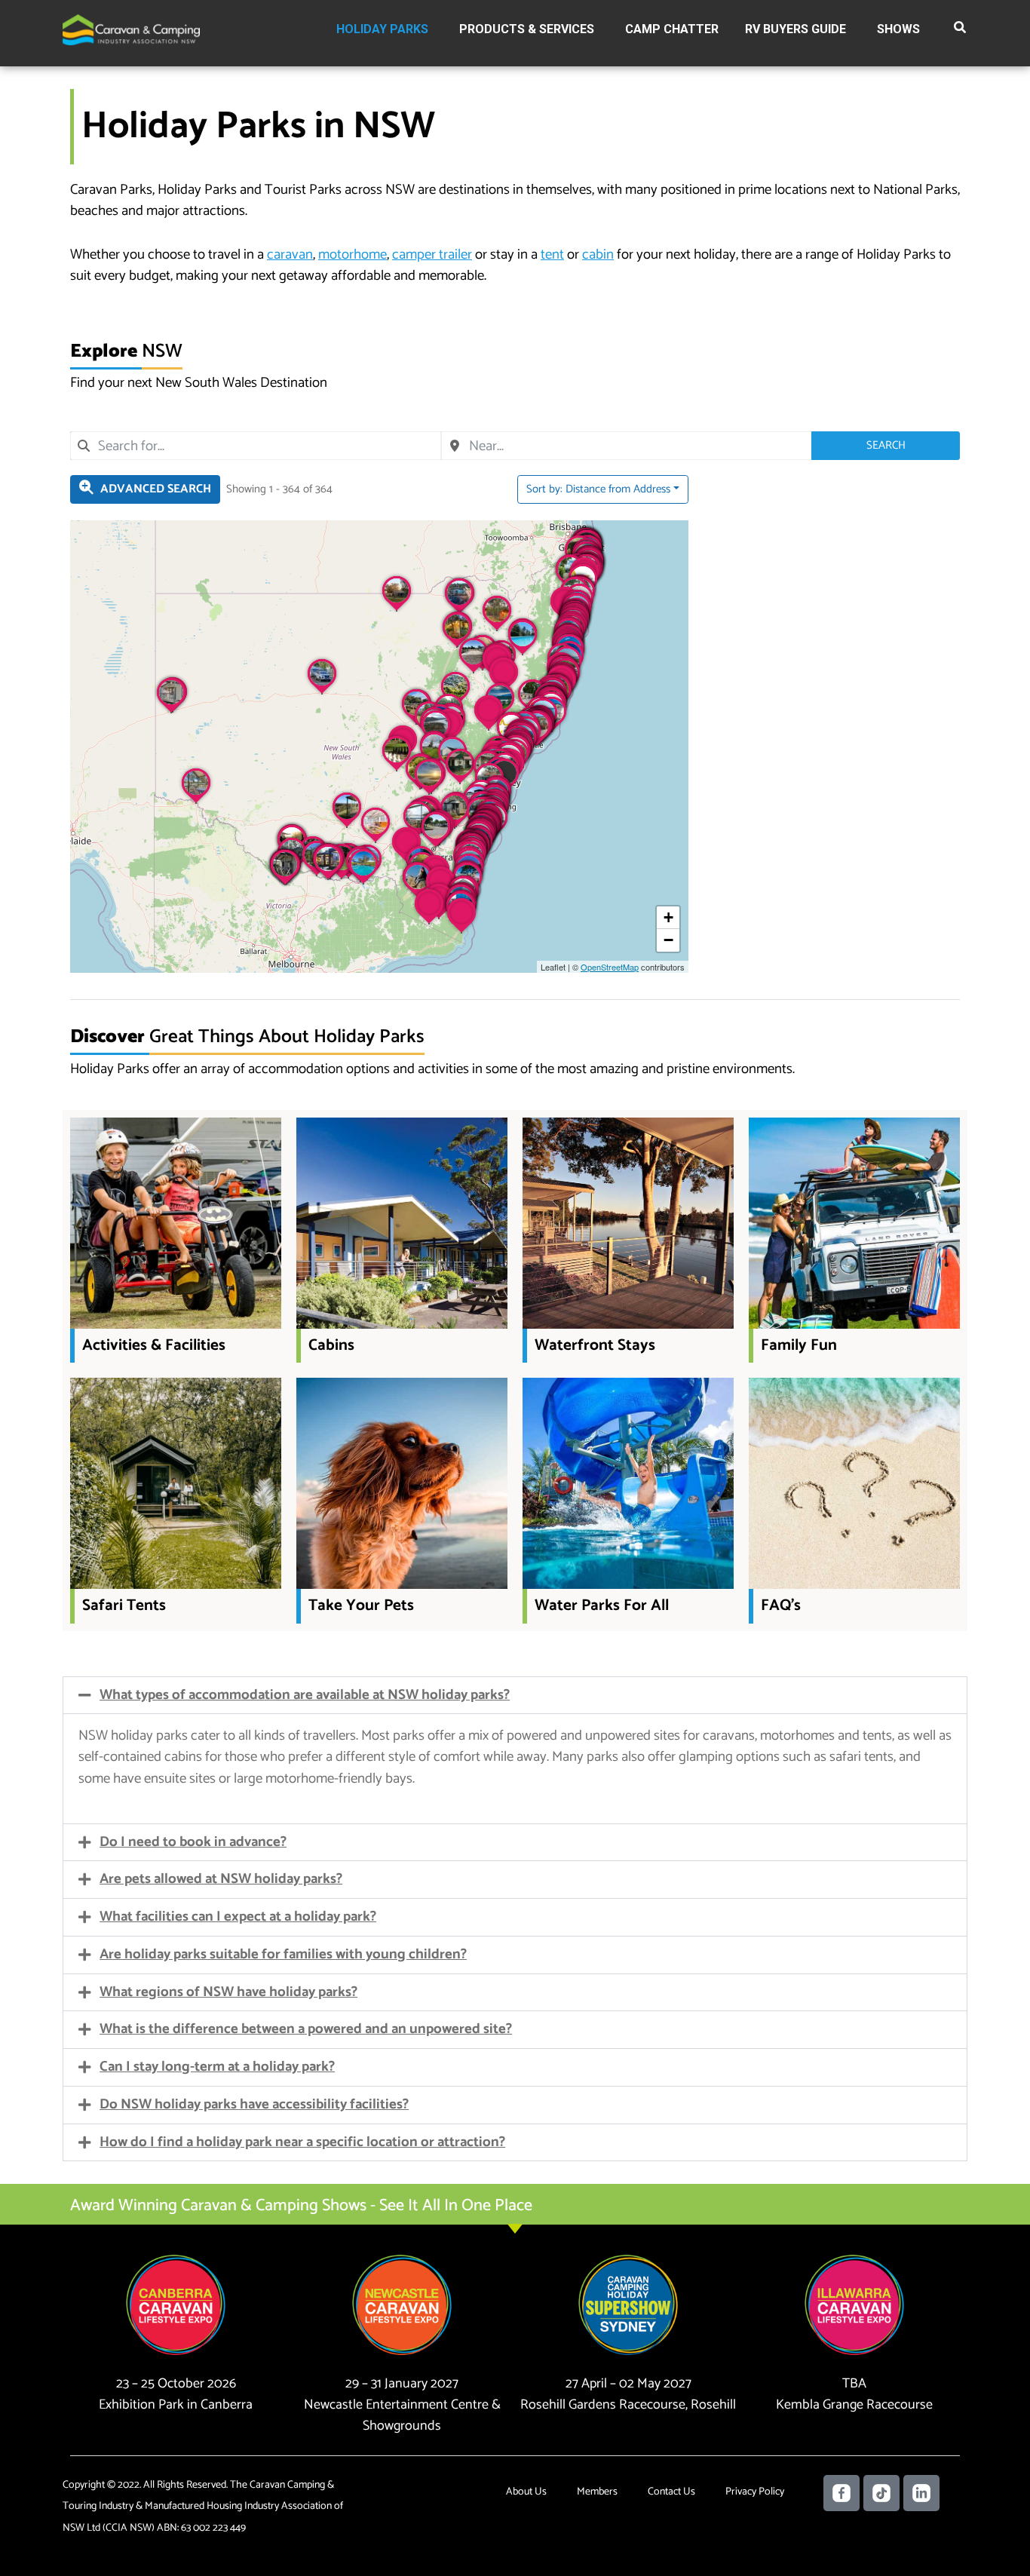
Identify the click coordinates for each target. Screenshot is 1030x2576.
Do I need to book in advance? (193, 1842)
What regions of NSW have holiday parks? (228, 1992)
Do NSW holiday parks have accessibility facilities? (254, 2104)
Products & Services (527, 29)
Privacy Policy (755, 2492)
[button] (961, 30)
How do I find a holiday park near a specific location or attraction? (302, 2142)
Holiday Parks (382, 29)
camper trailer (432, 255)
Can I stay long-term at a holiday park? (217, 2067)
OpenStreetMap (610, 967)
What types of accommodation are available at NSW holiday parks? (305, 1695)
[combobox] (256, 446)
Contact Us (671, 2492)
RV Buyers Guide (795, 29)
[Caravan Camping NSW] (131, 29)
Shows (898, 29)
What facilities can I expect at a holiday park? (238, 1917)
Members (597, 2492)
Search (886, 445)
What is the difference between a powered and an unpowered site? (306, 2029)
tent (552, 255)
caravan (290, 255)
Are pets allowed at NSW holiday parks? (221, 1879)
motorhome (353, 255)
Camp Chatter (672, 29)
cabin (598, 255)
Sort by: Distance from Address (598, 489)
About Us (526, 2492)
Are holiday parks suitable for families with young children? (283, 1954)
